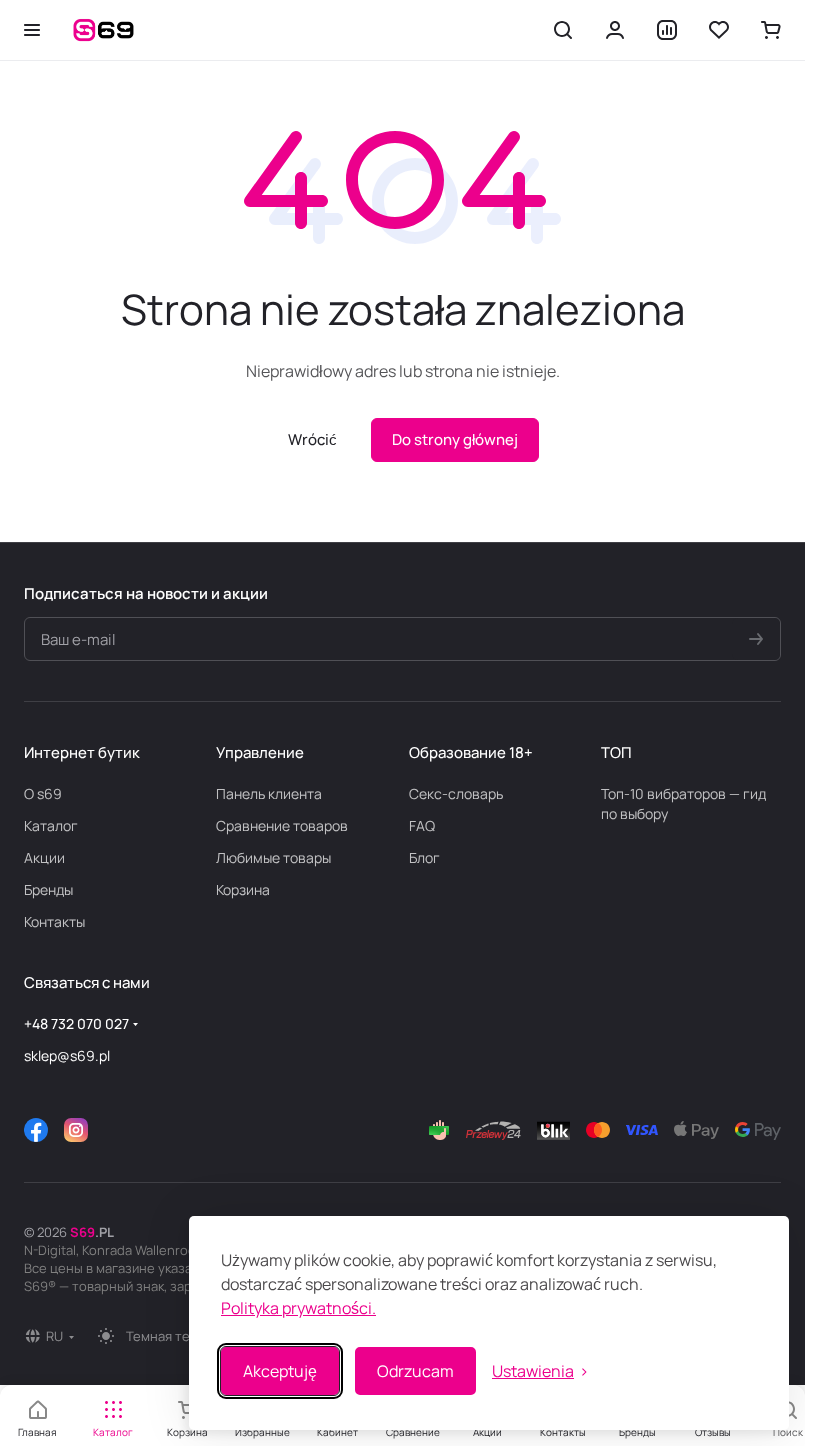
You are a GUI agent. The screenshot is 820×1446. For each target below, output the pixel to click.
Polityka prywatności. (298, 1308)
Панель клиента (269, 793)
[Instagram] (76, 1130)
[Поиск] (563, 30)
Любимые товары (273, 857)
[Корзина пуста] (771, 30)
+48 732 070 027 (76, 1023)
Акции (44, 857)
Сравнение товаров (282, 825)
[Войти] (615, 30)
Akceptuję (280, 1371)
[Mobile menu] (32, 30)
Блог (424, 857)
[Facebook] (36, 1130)
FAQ (422, 825)
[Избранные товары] (719, 30)
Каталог (51, 825)
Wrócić (312, 439)
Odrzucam (415, 1371)
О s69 (43, 793)
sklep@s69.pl (67, 1055)
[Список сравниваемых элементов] (667, 30)
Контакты (54, 921)
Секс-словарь (456, 793)
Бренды (48, 889)
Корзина (243, 889)
